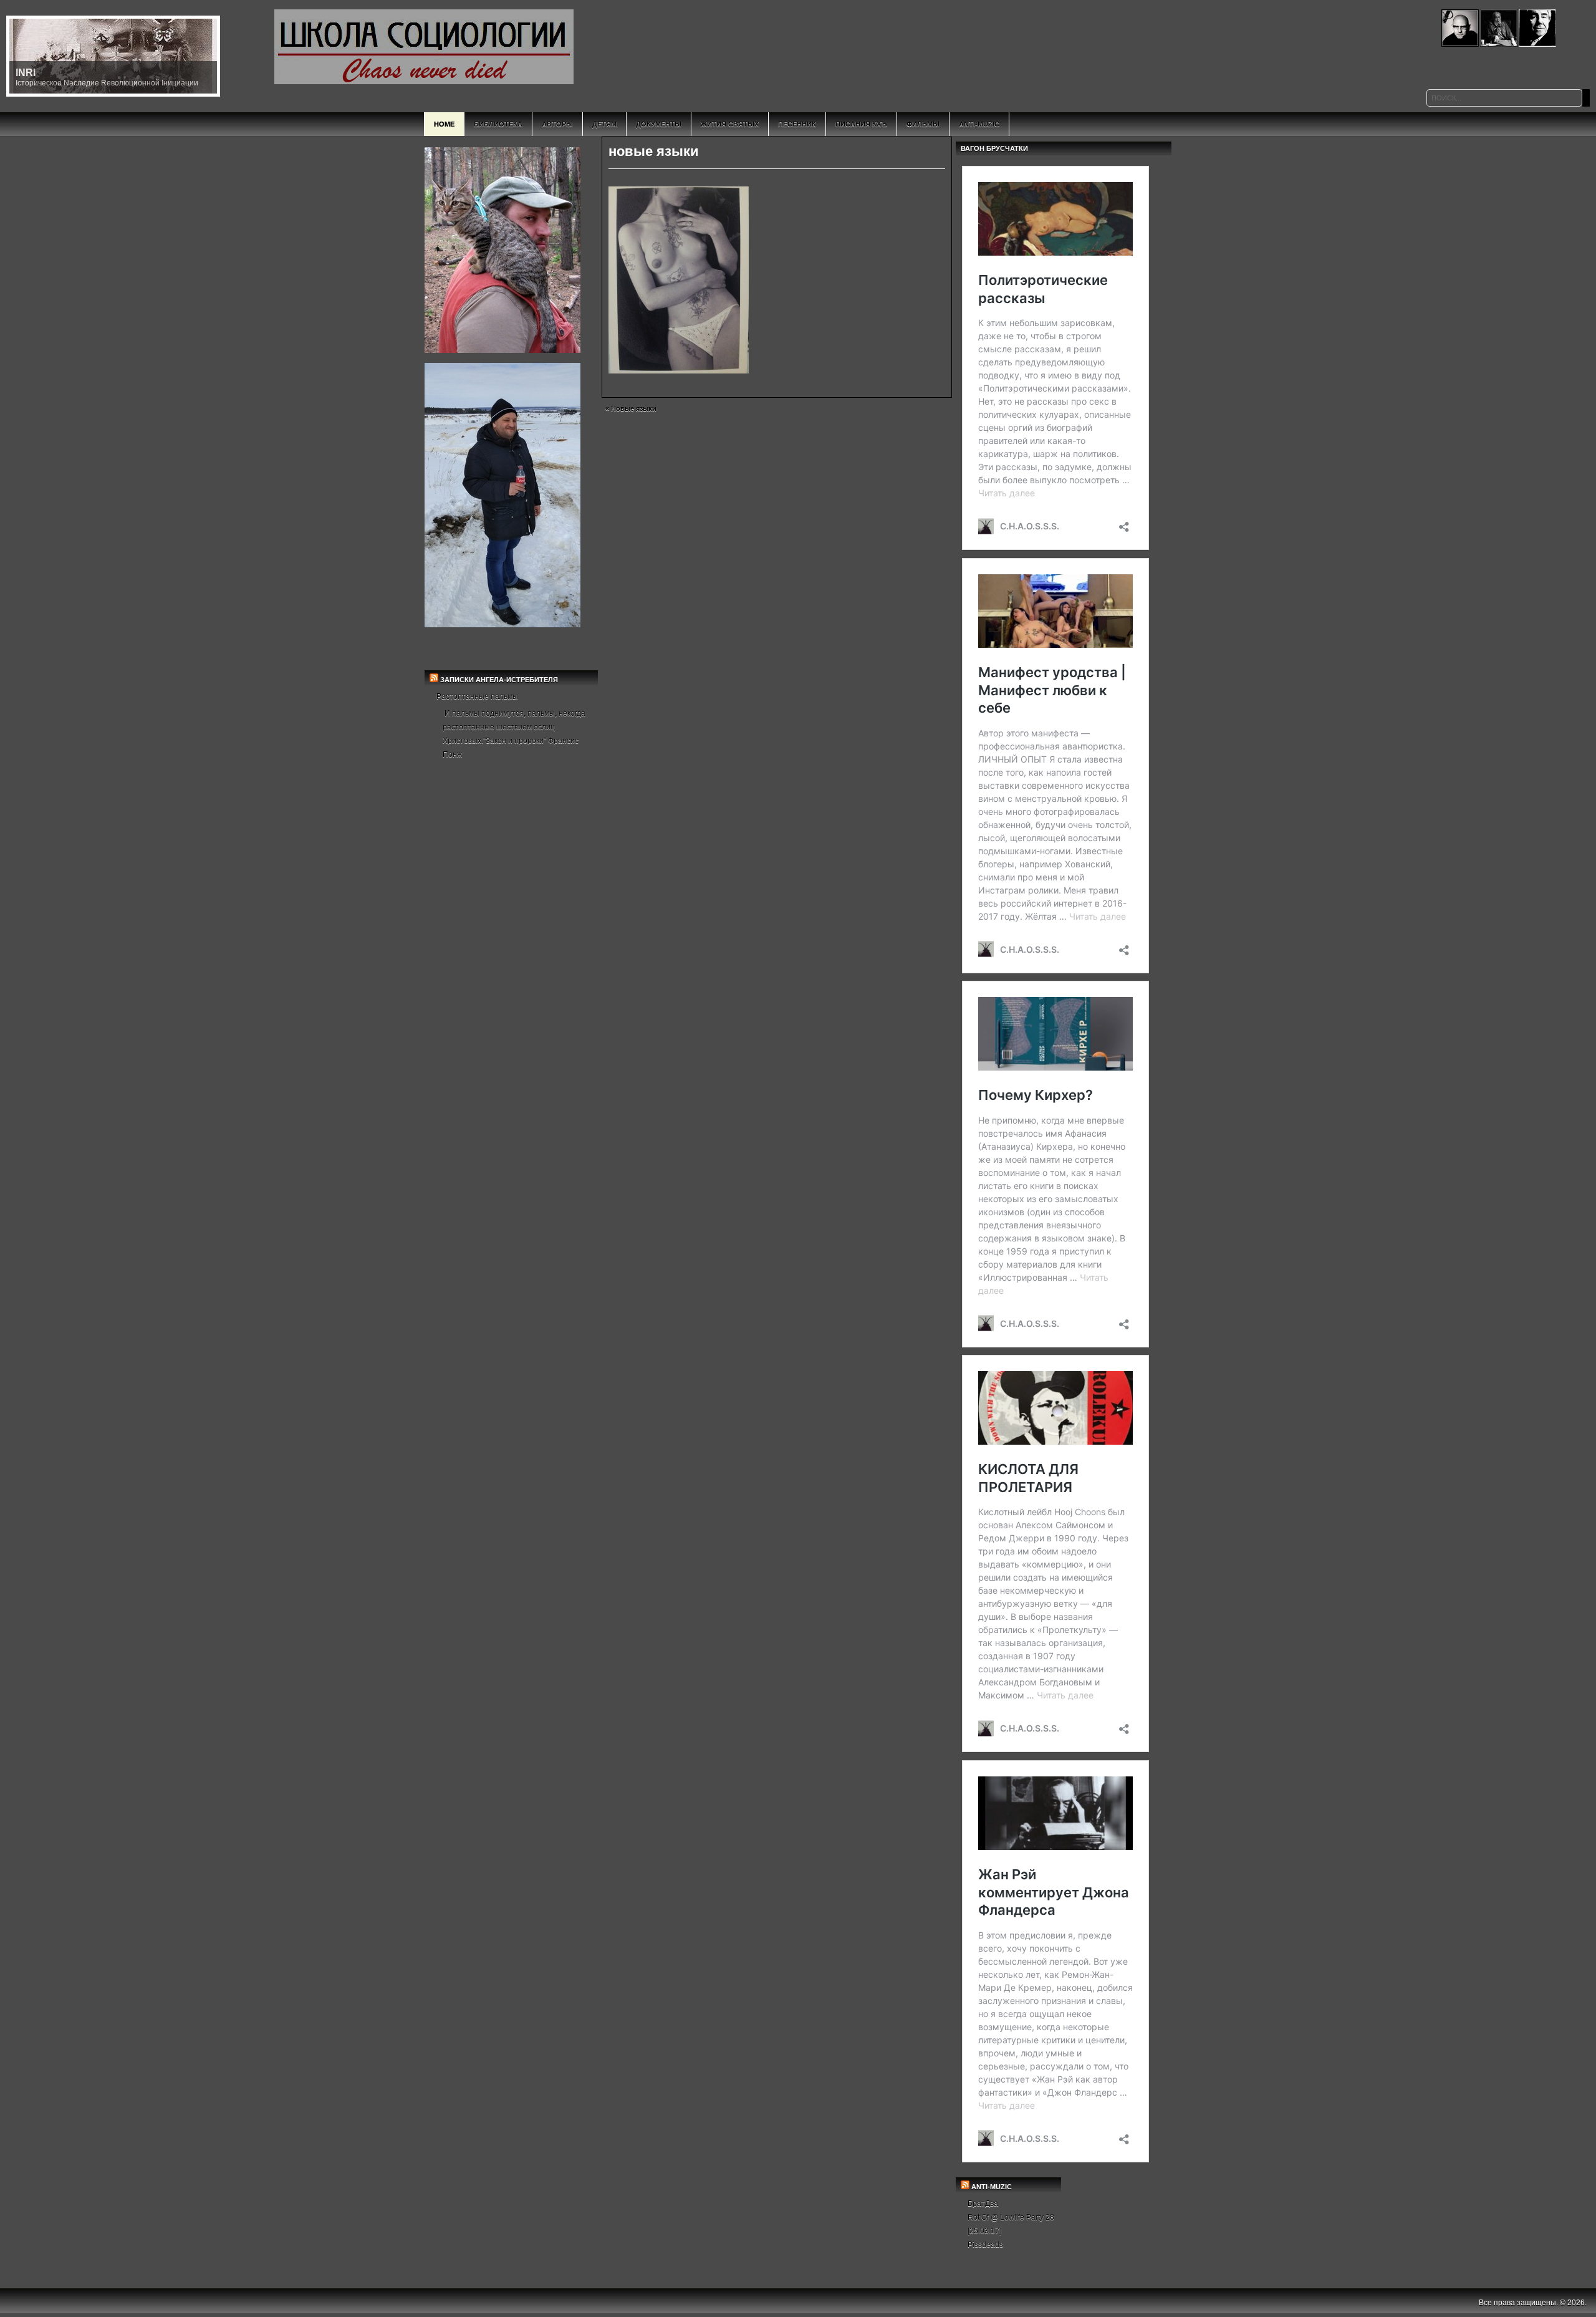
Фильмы (923, 124)
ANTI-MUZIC (992, 2187)
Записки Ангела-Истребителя (499, 680)
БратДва (983, 2204)
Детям (604, 124)
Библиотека (498, 124)
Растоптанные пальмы (477, 696)
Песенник (797, 124)
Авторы (557, 124)
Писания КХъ (861, 124)
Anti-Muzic (979, 124)
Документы (659, 124)
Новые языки (634, 408)
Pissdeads (985, 2245)
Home (444, 124)
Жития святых (730, 124)
